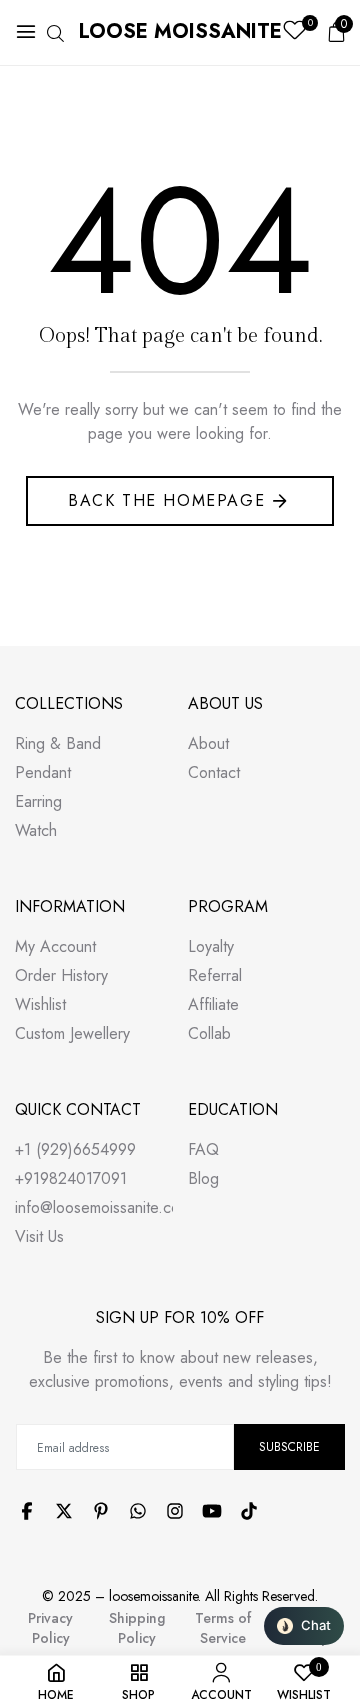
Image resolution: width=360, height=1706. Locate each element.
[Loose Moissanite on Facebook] (27, 1511)
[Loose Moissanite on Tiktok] (249, 1511)
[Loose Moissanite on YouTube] (212, 1511)
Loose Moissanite (180, 31)
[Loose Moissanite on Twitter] (64, 1511)
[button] (304, 1626)
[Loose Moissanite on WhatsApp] (138, 1511)
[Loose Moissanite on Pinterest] (101, 1511)
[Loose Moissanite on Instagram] (175, 1511)
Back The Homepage (166, 500)
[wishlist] (294, 32)
